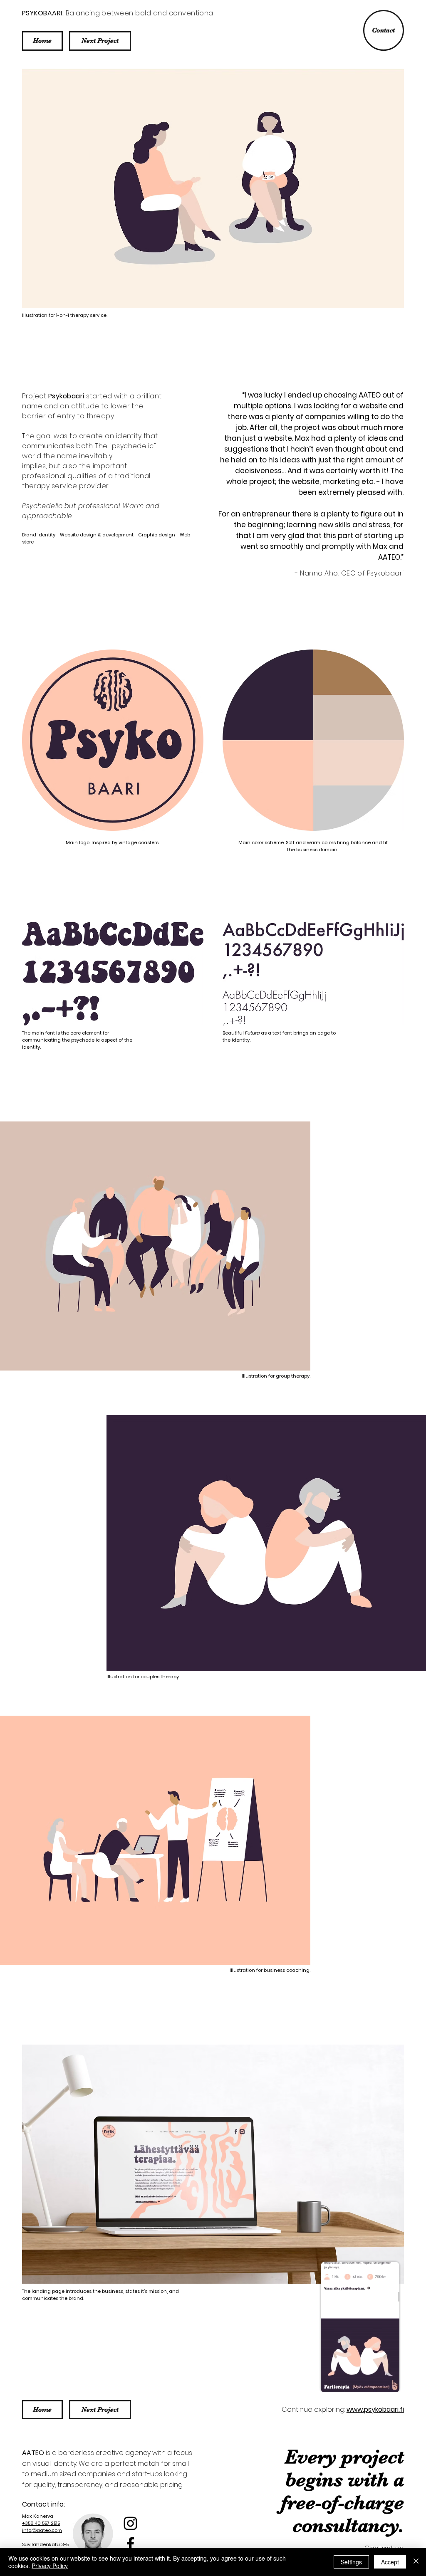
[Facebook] (130, 2544)
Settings (351, 2562)
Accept (390, 2562)
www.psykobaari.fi (375, 2409)
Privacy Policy (50, 2566)
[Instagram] (130, 2523)
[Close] (416, 2562)
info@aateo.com (42, 2530)
